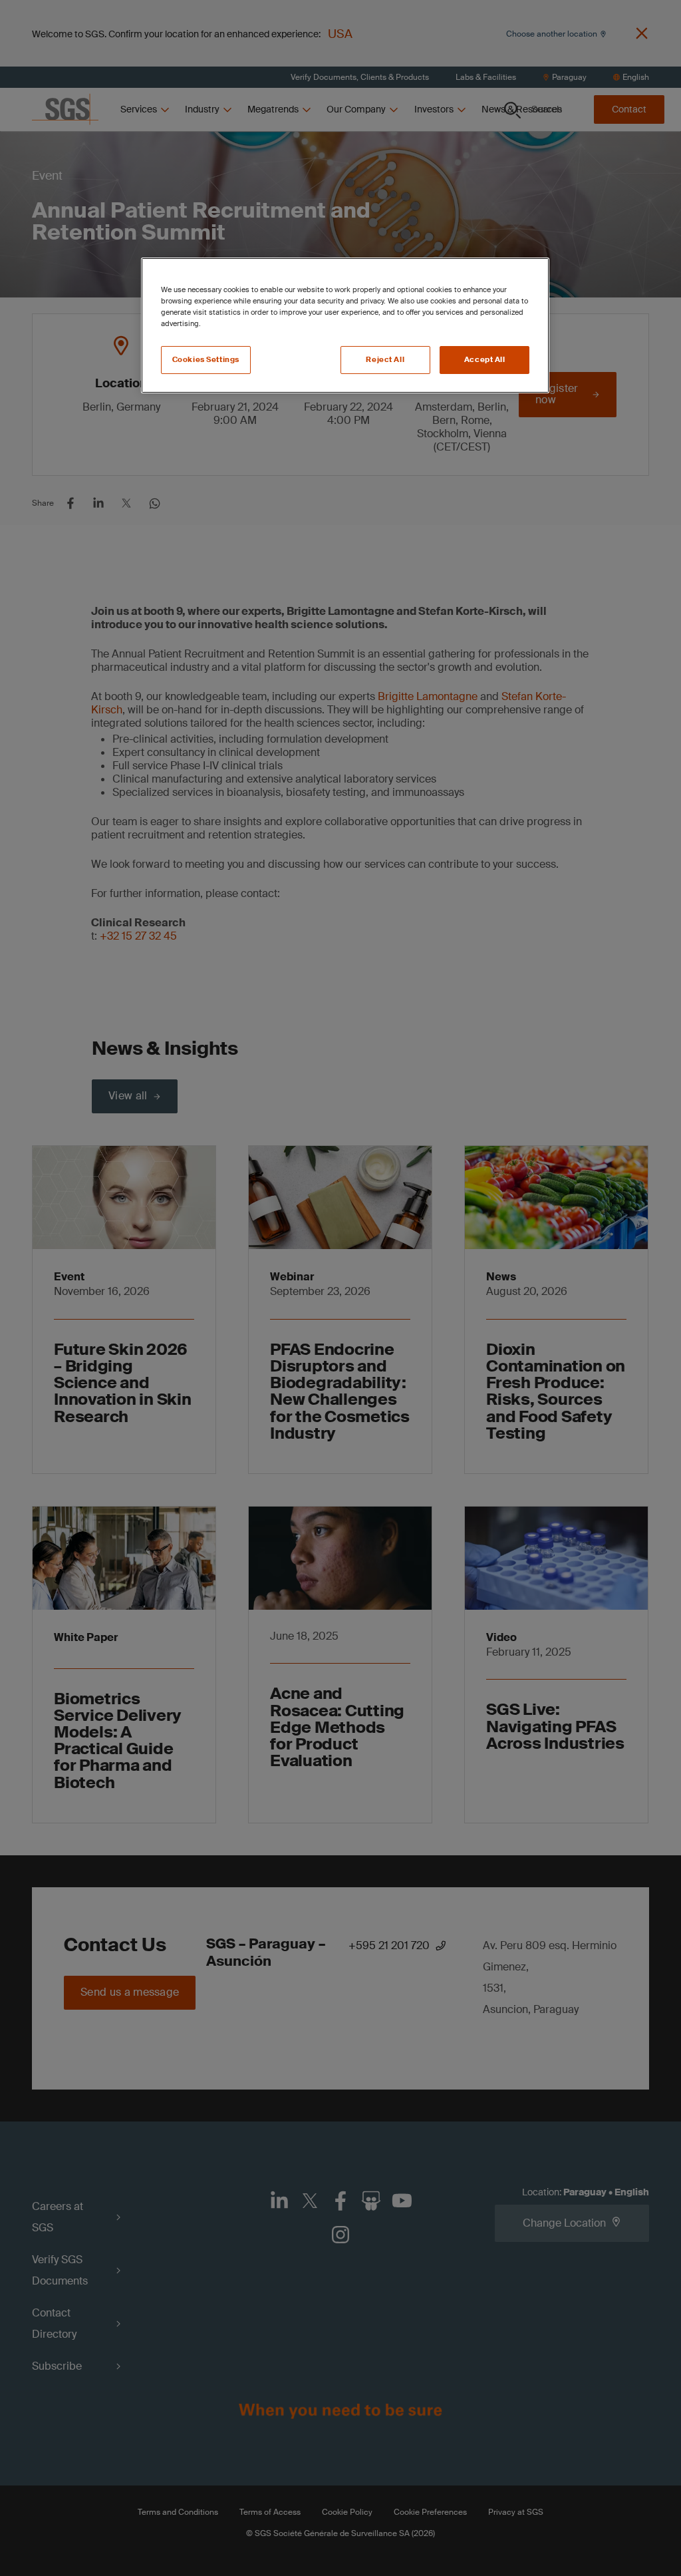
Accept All (485, 360)
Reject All (385, 360)
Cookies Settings (206, 360)
